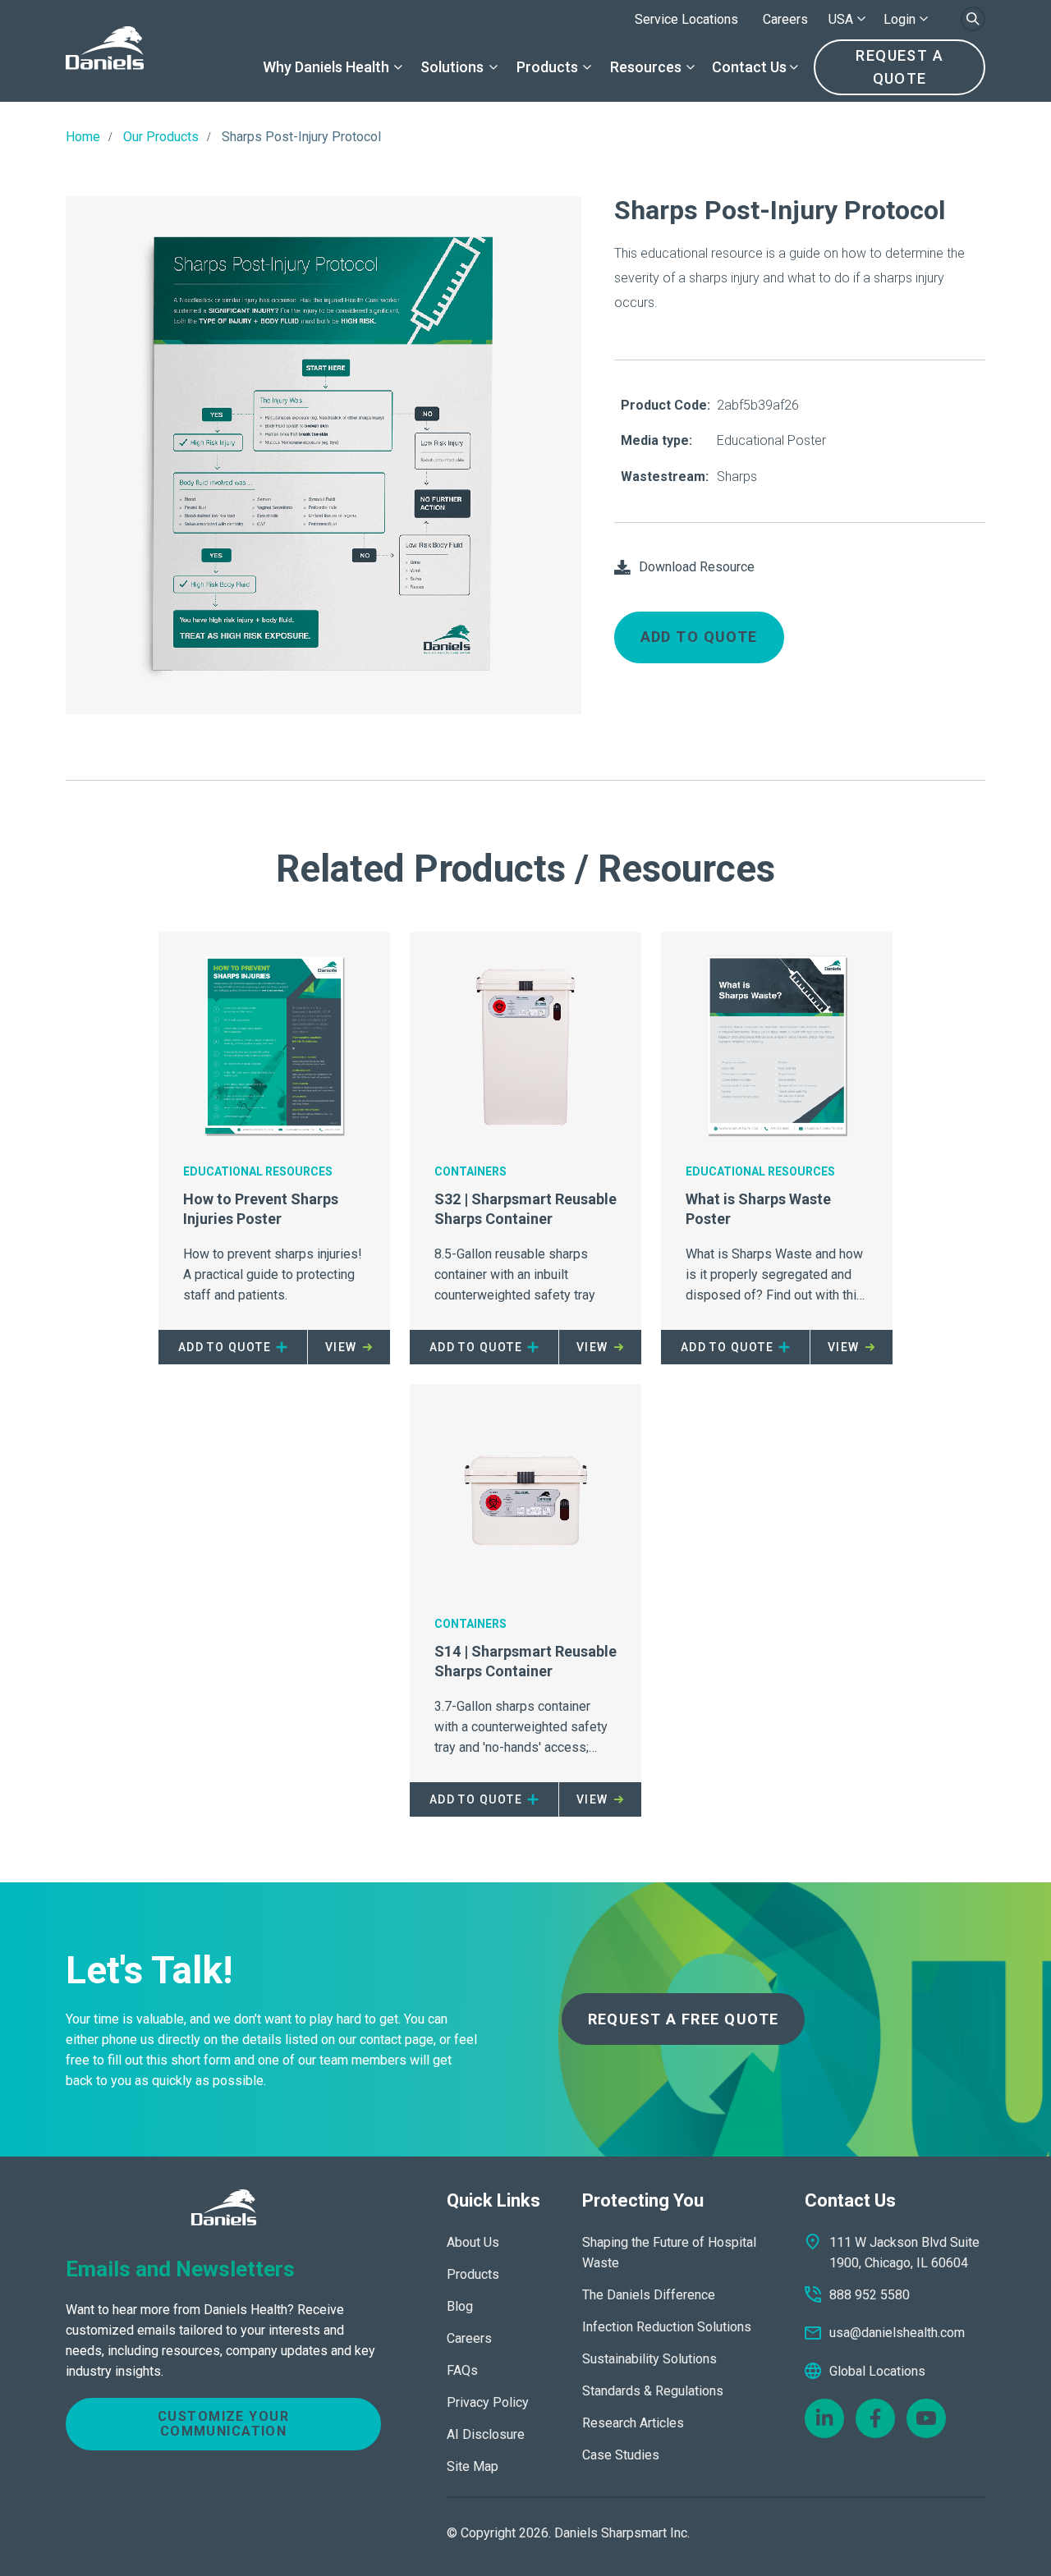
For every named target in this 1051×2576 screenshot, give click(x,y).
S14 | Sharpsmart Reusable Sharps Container (525, 1661)
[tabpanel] (324, 455)
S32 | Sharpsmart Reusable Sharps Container (525, 1209)
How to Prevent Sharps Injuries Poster (261, 1209)
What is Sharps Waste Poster (758, 1209)
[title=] (105, 51)
